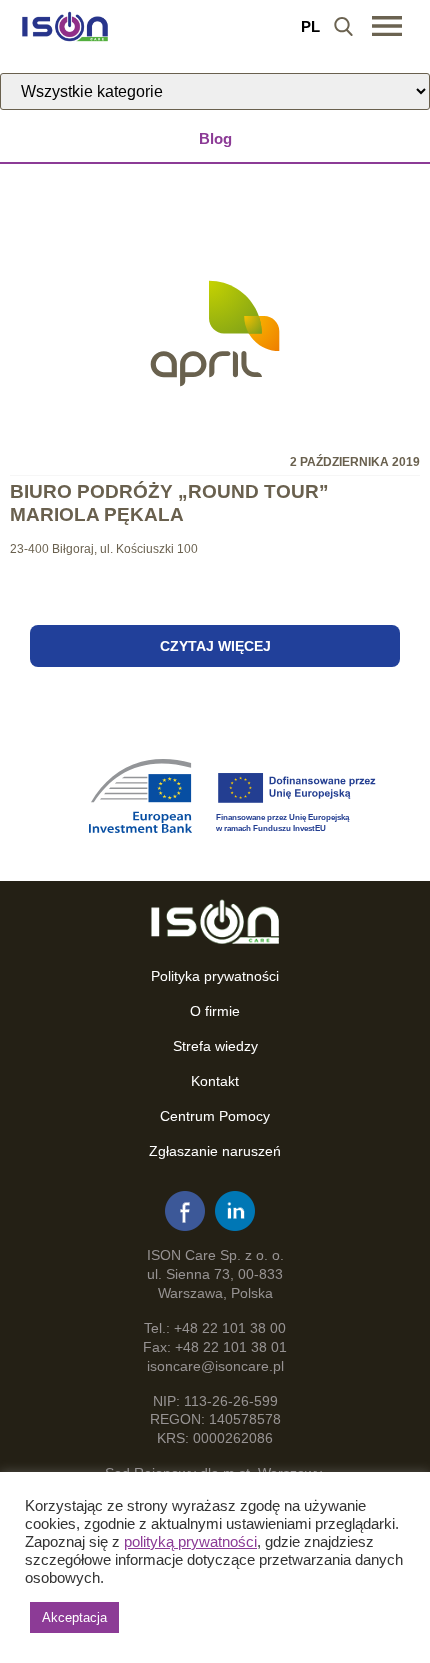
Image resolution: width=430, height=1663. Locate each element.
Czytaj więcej (215, 646)
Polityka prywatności (215, 976)
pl (310, 26)
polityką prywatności (190, 1542)
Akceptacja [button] (74, 1617)
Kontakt (215, 1081)
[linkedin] (235, 1211)
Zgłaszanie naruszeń (215, 1151)
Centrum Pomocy (215, 1116)
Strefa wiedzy (215, 1046)
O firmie (215, 1011)
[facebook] (185, 1211)
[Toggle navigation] (387, 26)
